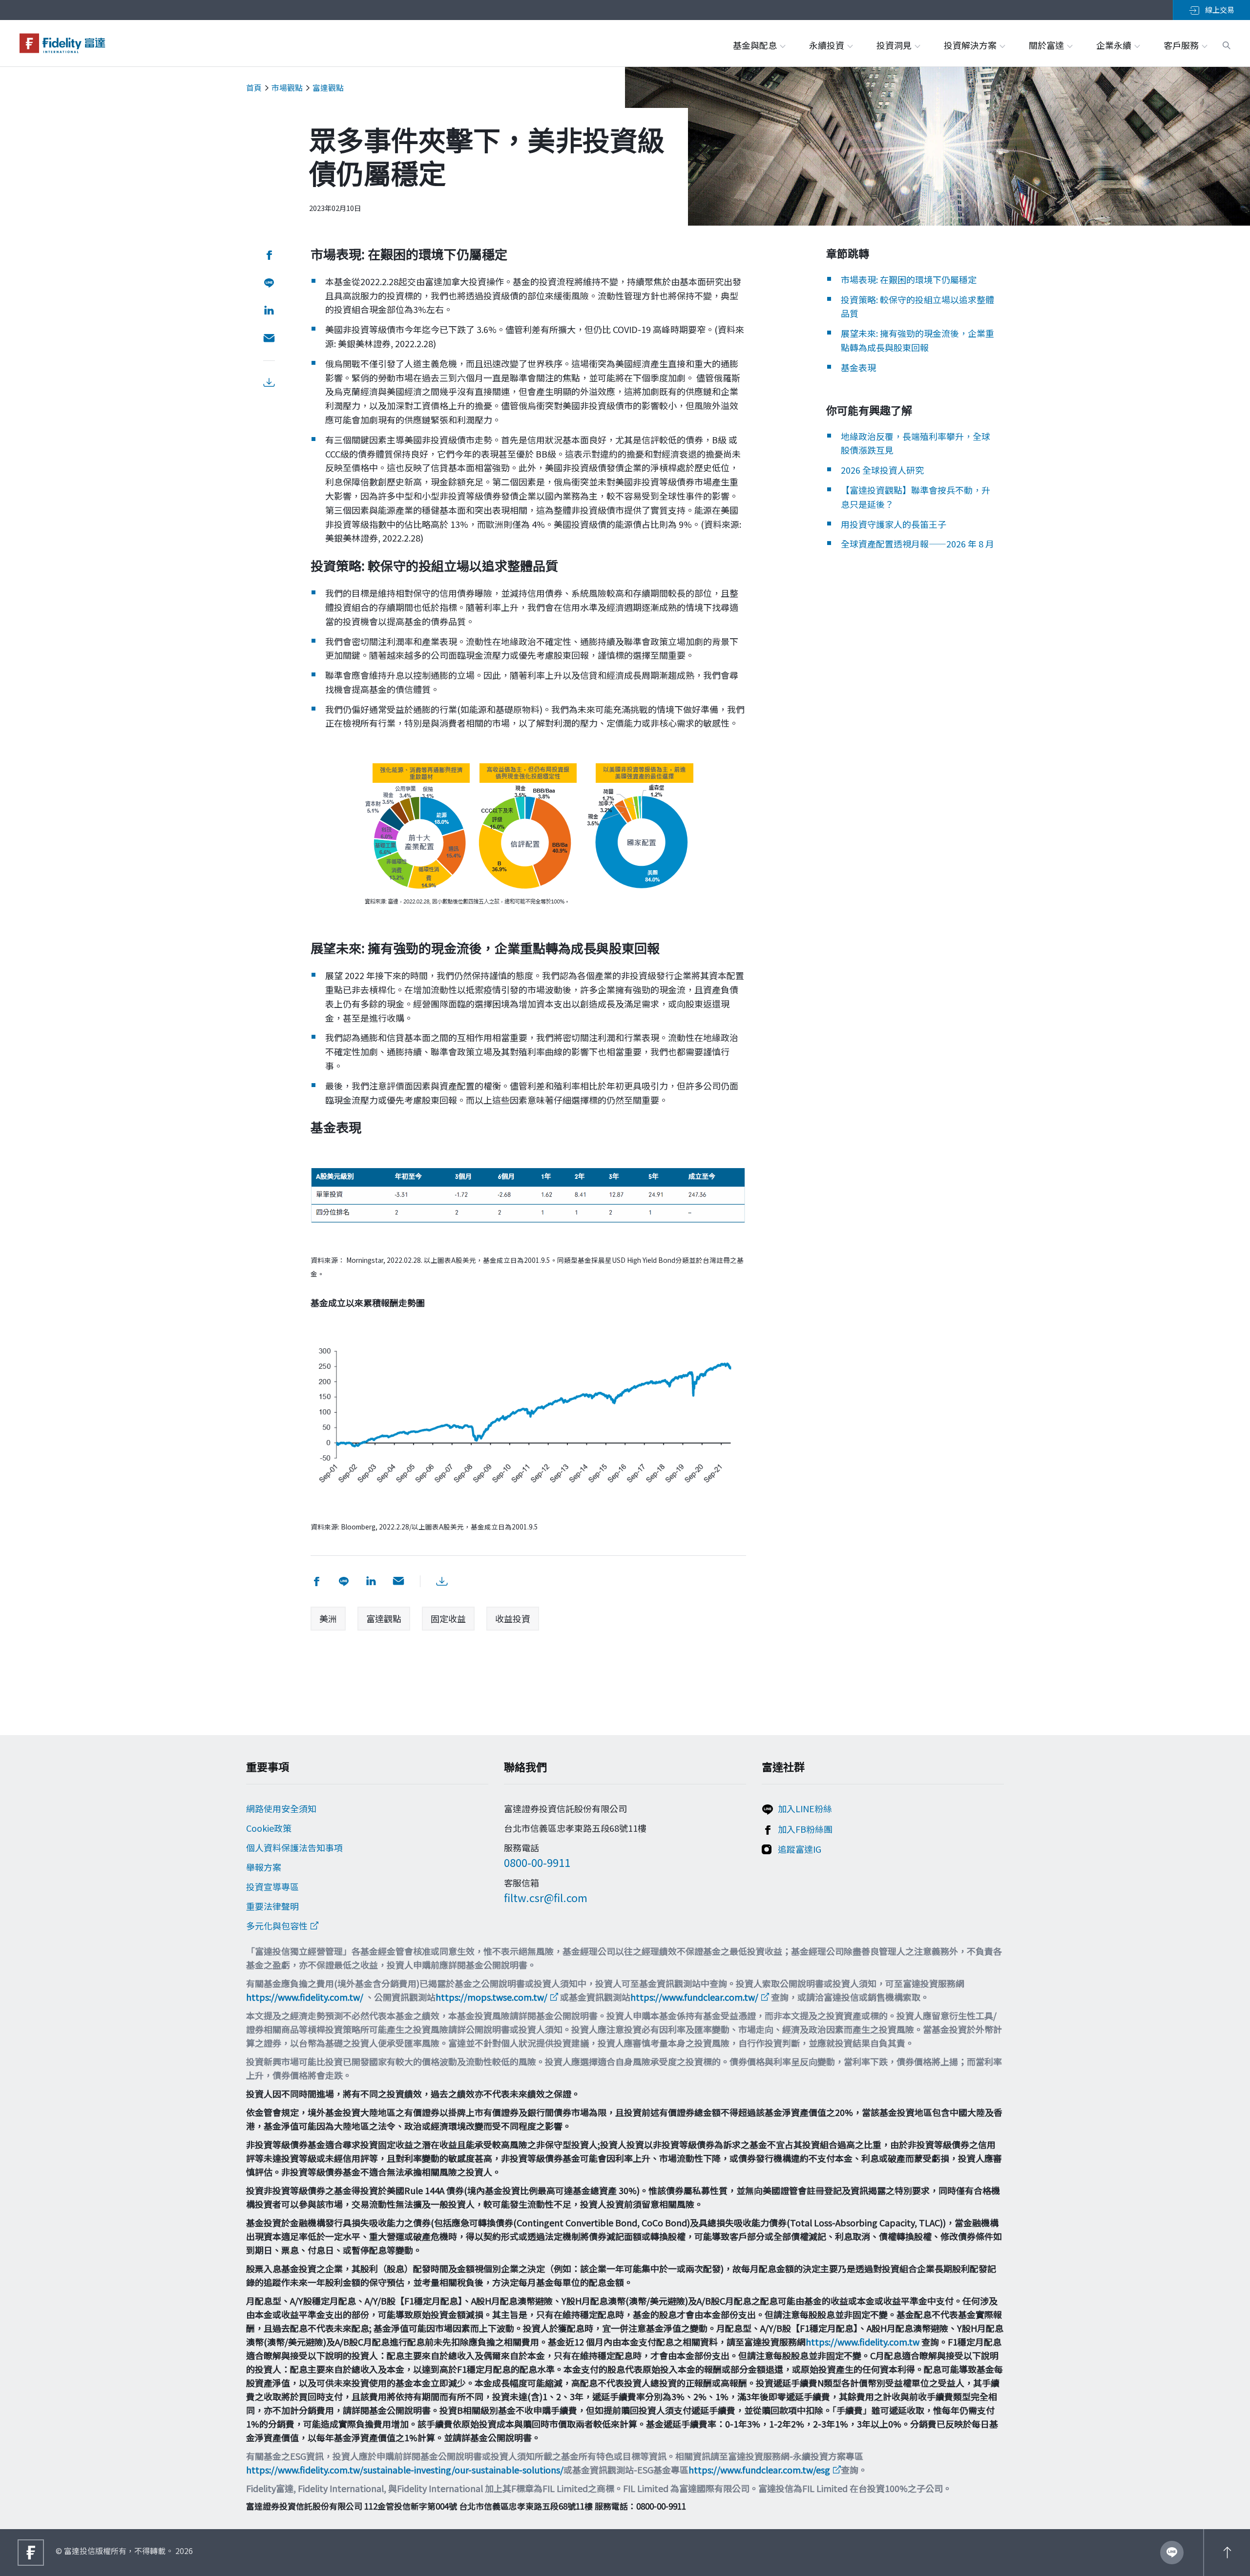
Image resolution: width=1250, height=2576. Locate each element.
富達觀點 (328, 87)
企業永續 (1115, 45)
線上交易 (1219, 10)
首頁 (254, 87)
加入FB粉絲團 (805, 1829)
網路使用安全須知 (281, 1808)
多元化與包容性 (277, 1926)
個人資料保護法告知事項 (294, 1847)
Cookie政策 (269, 1828)
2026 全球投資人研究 (882, 470)
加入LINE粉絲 (805, 1808)
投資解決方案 (971, 45)
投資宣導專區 (272, 1886)
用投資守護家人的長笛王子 (894, 524)
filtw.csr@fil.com (546, 1897)
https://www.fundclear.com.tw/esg (759, 2470)
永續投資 (828, 45)
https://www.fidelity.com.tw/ (305, 1997)
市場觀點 (287, 87)
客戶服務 (1182, 45)
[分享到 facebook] (269, 255)
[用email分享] (269, 339)
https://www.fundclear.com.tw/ (694, 1997)
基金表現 (858, 367)
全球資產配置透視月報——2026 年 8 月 (917, 544)
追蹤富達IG (800, 1849)
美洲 (328, 1618)
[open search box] (1227, 44)
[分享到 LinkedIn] (269, 311)
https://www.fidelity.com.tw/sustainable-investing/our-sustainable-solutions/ (405, 2470)
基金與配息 (756, 45)
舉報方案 (264, 1867)
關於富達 (1047, 45)
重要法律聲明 (272, 1906)
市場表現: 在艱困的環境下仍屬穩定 (909, 279)
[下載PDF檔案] (269, 383)
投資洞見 (895, 45)
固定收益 (448, 1618)
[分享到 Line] (269, 283)
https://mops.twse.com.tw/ (491, 1997)
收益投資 (513, 1618)
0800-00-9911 (537, 1862)
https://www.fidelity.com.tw (863, 2342)
